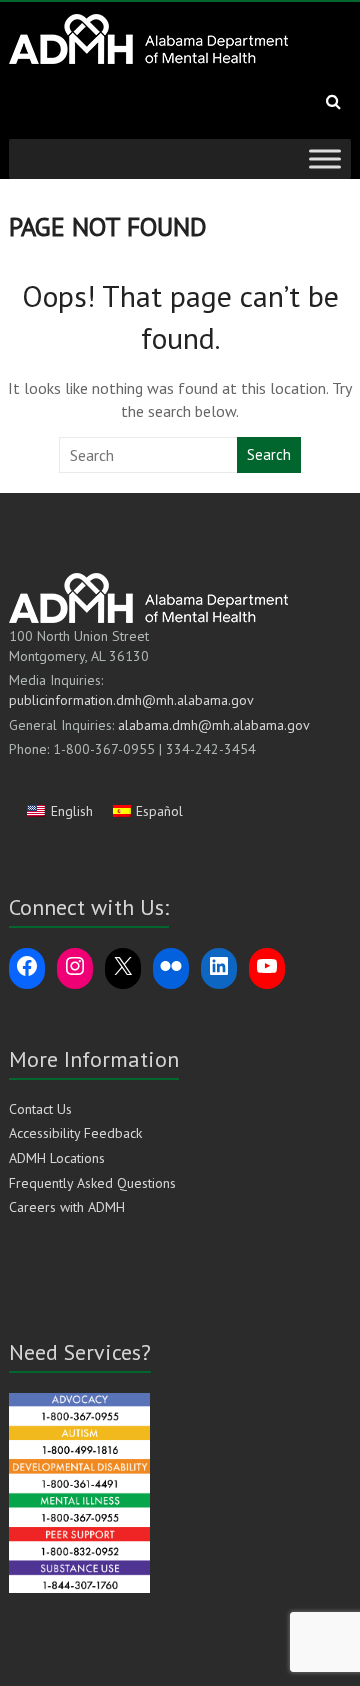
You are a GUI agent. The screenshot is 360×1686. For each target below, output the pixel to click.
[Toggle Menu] (325, 158)
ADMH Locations (57, 1158)
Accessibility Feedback (75, 1133)
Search (269, 454)
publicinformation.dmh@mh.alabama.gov (131, 700)
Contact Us (40, 1109)
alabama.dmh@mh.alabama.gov (214, 725)
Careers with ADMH (67, 1207)
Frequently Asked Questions (92, 1183)
